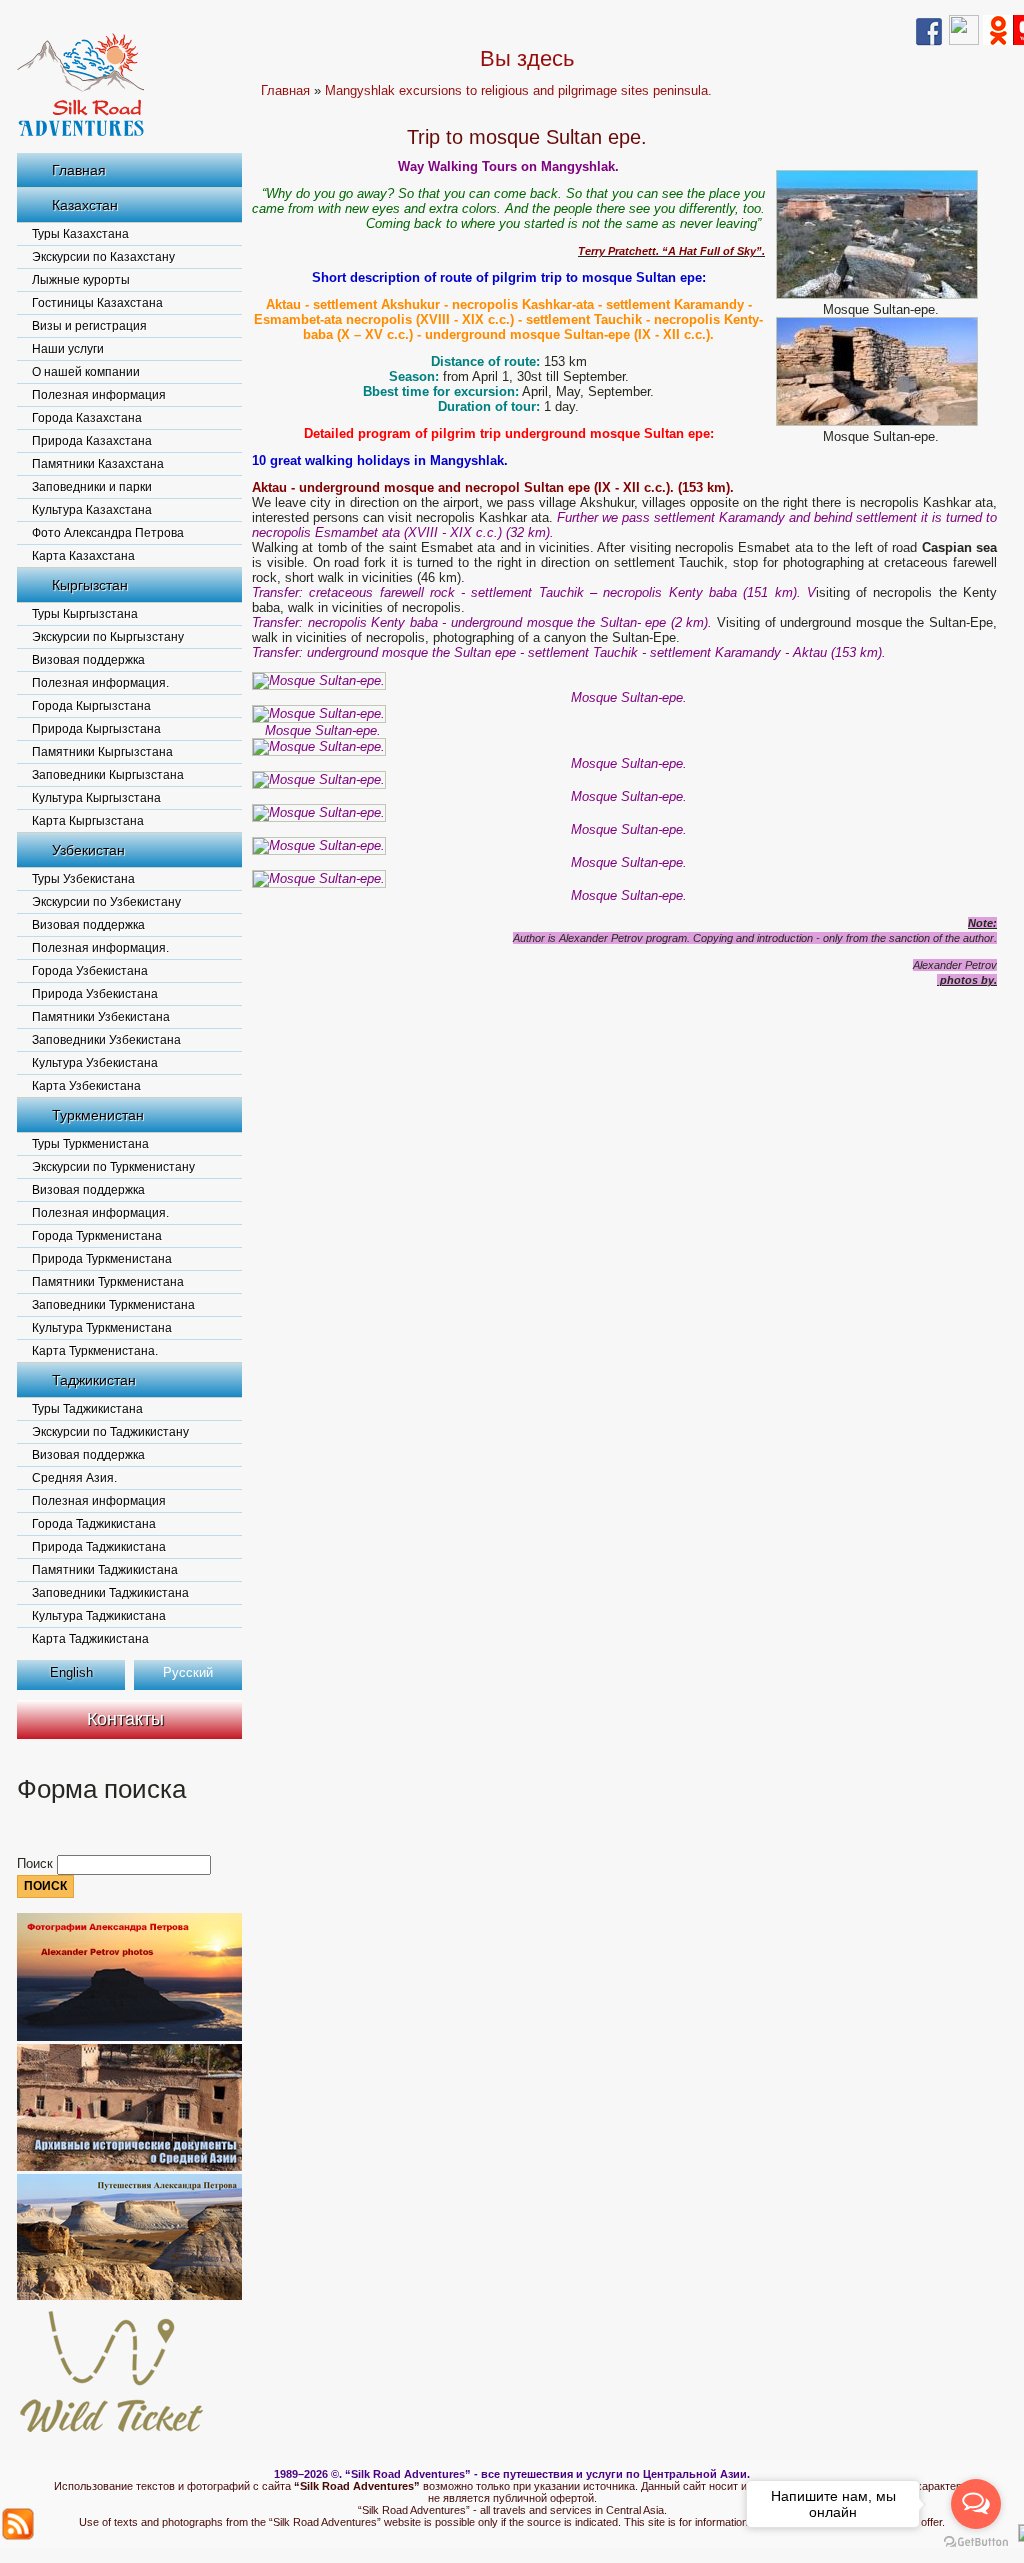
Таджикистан (94, 1380)
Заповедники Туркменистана (113, 1305)
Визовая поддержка (88, 660)
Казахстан (85, 205)
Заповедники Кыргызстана (108, 775)
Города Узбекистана (90, 971)
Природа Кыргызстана (96, 729)
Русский (188, 1672)
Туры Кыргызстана (85, 614)
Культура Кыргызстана (96, 798)
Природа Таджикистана (99, 1547)
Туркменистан (98, 1115)
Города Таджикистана (94, 1524)
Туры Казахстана (80, 234)
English (71, 1672)
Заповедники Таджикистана (110, 1593)
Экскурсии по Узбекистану (106, 902)
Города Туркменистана (97, 1236)
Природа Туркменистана (102, 1259)
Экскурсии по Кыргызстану (108, 637)
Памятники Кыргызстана (102, 752)
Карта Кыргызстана (88, 821)
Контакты (125, 1719)
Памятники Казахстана (98, 464)
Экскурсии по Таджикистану (110, 1432)
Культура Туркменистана (102, 1328)
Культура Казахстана (92, 510)
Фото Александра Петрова (108, 533)
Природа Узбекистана (95, 994)
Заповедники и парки (92, 487)
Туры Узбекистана (83, 879)
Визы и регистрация (89, 326)
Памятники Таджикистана (105, 1570)
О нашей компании (86, 372)
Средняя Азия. (74, 1478)
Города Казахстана (87, 418)
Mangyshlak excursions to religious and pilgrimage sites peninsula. (518, 90)
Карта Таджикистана (90, 1639)
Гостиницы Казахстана (97, 303)
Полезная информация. (100, 683)
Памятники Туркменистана (108, 1282)
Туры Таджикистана (87, 1409)
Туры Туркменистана (90, 1144)
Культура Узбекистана (95, 1063)
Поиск (37, 1863)
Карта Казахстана (83, 556)
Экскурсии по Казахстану (103, 257)
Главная (79, 170)
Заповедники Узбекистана (106, 1040)
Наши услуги (68, 349)
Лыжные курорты (81, 280)
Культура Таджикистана (99, 1616)
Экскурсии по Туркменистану (113, 1167)
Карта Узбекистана (86, 1086)
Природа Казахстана (92, 441)
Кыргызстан (90, 585)
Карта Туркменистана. (95, 1351)
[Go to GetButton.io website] (976, 2542)
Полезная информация (99, 395)
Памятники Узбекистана (101, 1017)
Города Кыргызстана (91, 706)
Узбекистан (88, 850)
